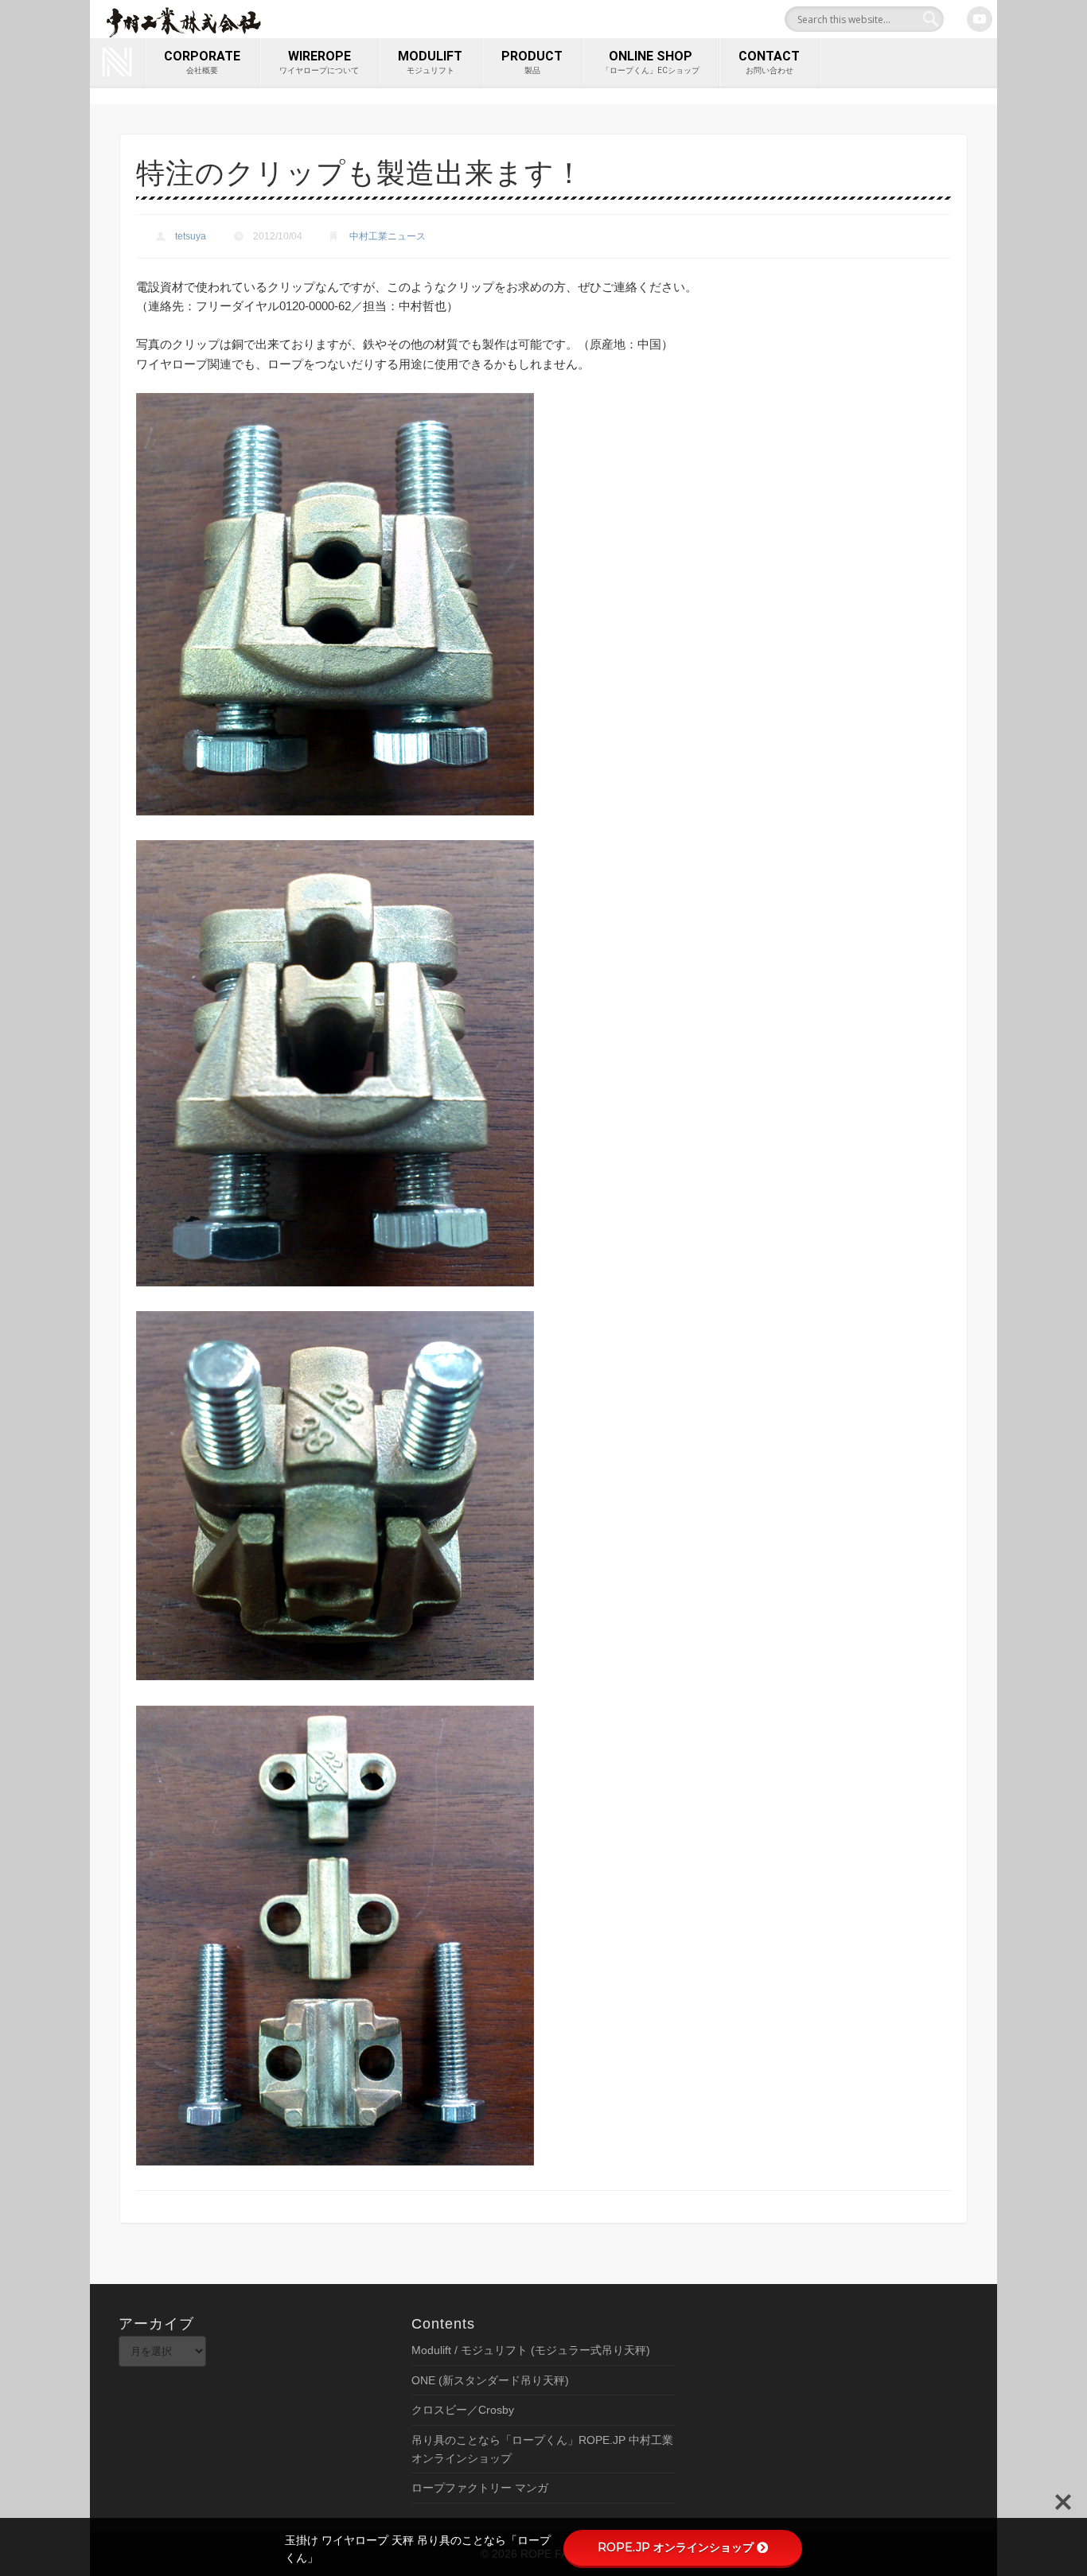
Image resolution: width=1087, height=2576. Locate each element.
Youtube (980, 19)
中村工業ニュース (388, 236)
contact (769, 62)
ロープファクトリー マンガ (480, 2488)
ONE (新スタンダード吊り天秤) (490, 2380)
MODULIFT (430, 62)
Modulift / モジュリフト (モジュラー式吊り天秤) (531, 2350)
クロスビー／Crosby (463, 2410)
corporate (202, 62)
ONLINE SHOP (651, 62)
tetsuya (191, 236)
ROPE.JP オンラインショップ (676, 2547)
